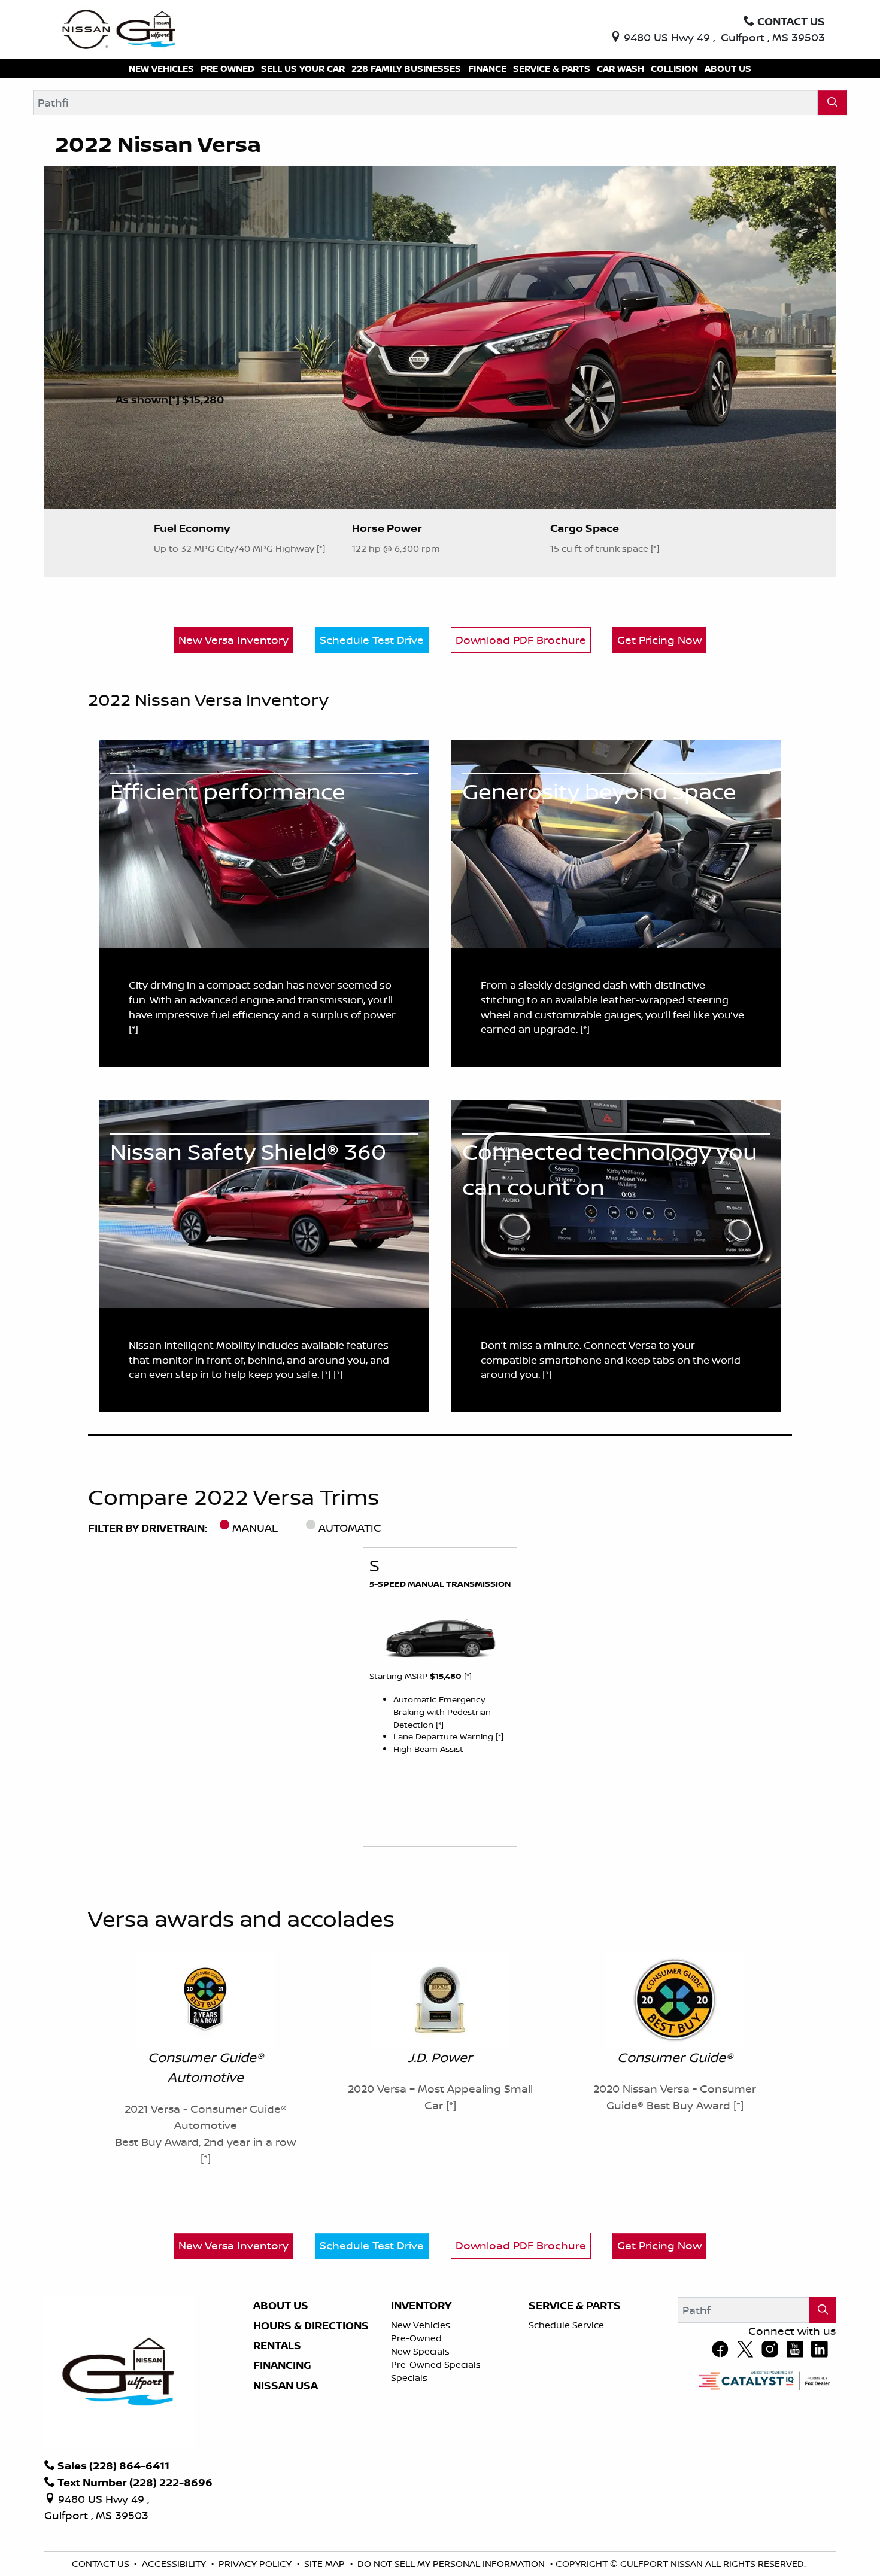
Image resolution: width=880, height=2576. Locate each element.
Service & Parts (575, 2306)
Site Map (326, 2564)
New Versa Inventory (233, 640)
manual (255, 1528)
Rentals (277, 2346)
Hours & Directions (311, 2326)
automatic (350, 1528)
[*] (175, 399)
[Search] (832, 103)
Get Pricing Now (659, 640)
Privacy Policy (256, 2564)
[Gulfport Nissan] (120, 28)
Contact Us (102, 2564)
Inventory (421, 2306)
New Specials (420, 2351)
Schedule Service (566, 2325)
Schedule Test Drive (372, 640)
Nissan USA (286, 2386)
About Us (281, 2306)
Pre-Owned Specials (436, 2364)
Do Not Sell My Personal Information (452, 2564)
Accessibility (175, 2564)
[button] (162, 69)
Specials (409, 2378)
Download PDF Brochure (521, 640)
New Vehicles (421, 2325)
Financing (282, 2365)
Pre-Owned (416, 2338)
